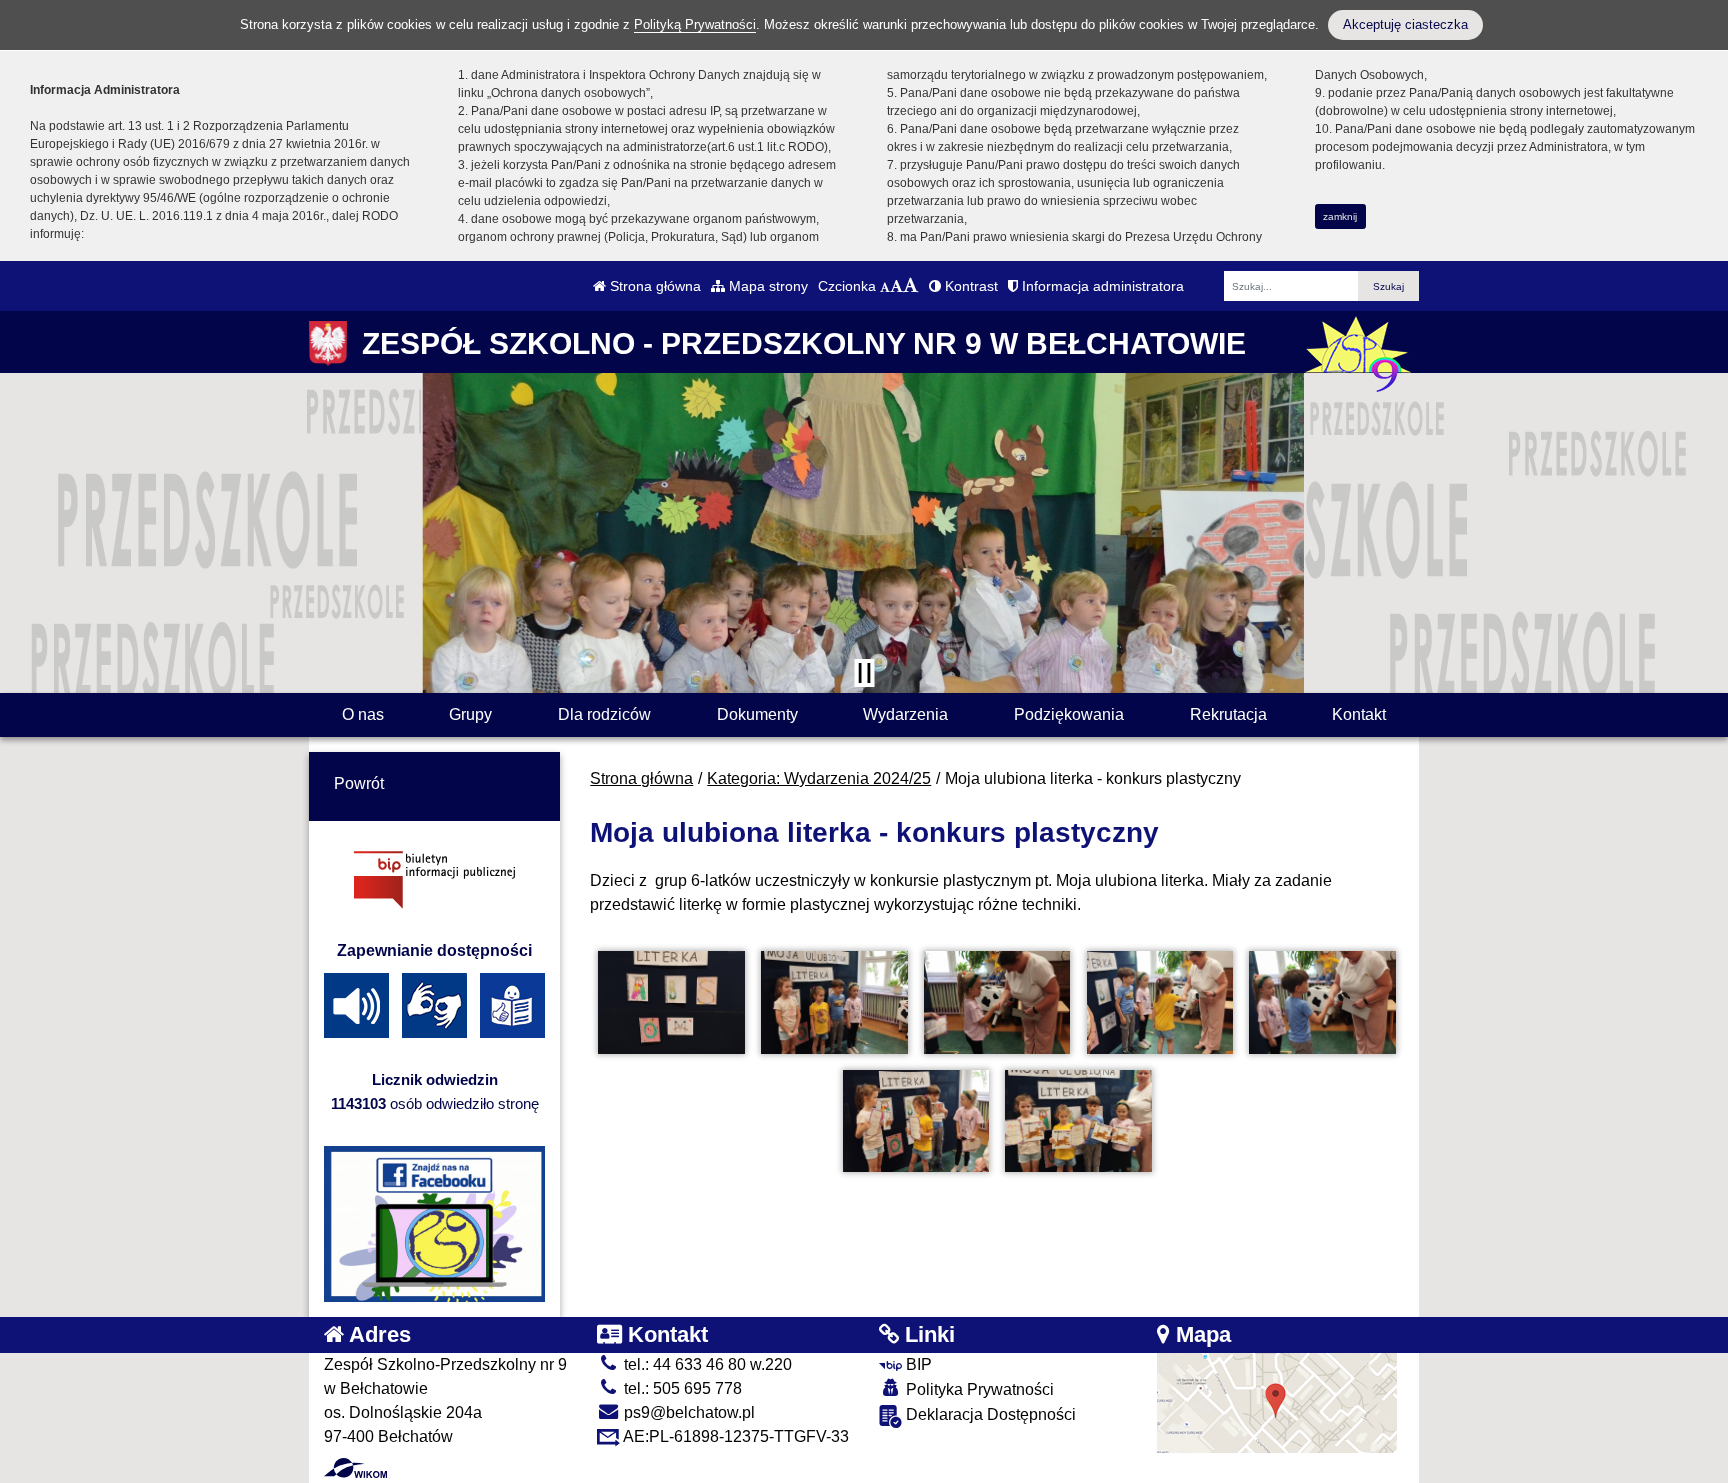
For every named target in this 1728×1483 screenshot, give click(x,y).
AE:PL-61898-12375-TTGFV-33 (734, 1436)
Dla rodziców (604, 714)
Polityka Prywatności (978, 1389)
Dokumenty (757, 714)
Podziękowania (1069, 714)
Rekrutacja (1228, 714)
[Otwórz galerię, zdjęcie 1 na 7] (671, 1002)
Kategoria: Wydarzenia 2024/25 (819, 778)
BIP (917, 1364)
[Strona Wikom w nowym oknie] (355, 1468)
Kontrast (969, 286)
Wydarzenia (905, 714)
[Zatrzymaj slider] (864, 673)
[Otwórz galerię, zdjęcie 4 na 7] (1160, 1002)
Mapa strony (766, 286)
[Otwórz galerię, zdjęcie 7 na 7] (1078, 1121)
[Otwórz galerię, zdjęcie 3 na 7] (997, 1002)
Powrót (359, 783)
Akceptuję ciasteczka (1405, 24)
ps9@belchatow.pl (687, 1412)
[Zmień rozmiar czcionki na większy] (896, 286)
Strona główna (653, 286)
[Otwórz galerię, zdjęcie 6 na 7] (916, 1121)
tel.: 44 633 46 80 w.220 (706, 1364)
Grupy (470, 714)
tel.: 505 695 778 (681, 1388)
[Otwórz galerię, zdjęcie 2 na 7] (834, 1002)
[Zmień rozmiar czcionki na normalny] (885, 286)
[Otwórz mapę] (1277, 1401)
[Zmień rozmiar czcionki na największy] (911, 286)
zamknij (1340, 216)
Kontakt (1359, 714)
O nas (363, 714)
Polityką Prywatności (695, 24)
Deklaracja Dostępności (989, 1414)
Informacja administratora (1101, 286)
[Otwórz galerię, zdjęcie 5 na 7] (1322, 1002)
